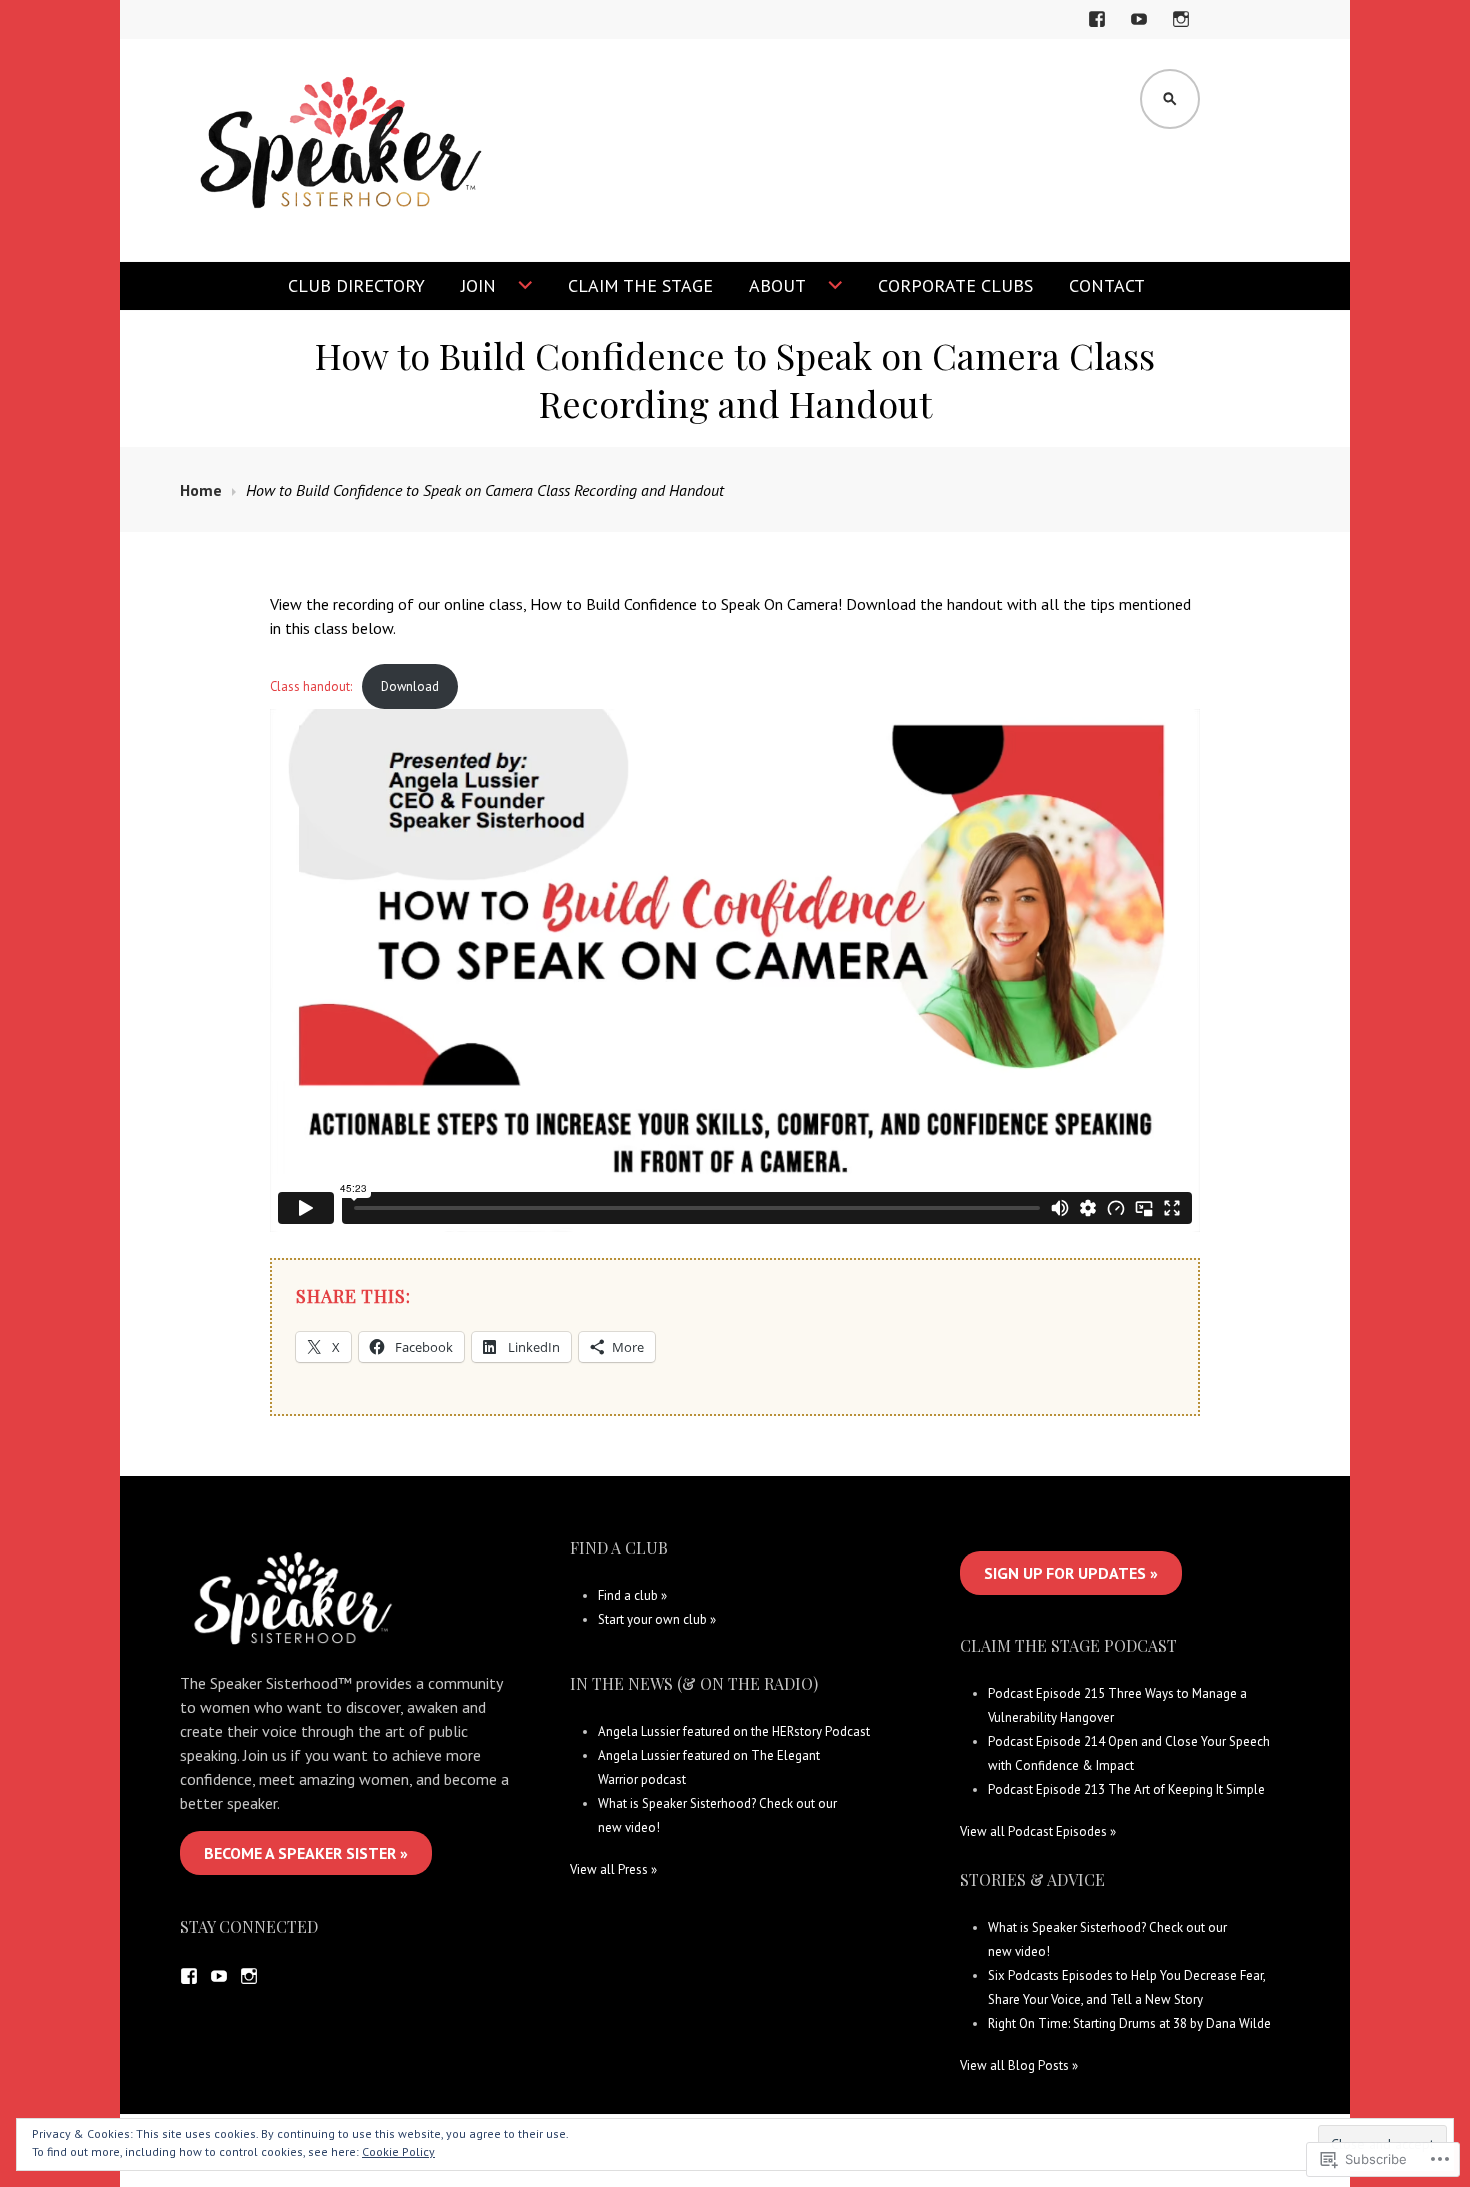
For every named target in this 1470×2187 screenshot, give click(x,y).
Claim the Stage (640, 285)
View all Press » (613, 1869)
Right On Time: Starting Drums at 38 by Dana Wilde (1129, 2023)
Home (201, 490)
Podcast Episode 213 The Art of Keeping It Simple (1126, 1789)
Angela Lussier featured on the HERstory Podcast (734, 1731)
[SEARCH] (1170, 99)
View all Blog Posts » (1019, 2065)
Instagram (1181, 31)
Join (478, 285)
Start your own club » (657, 1619)
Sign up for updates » (1071, 1573)
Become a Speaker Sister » (306, 1853)
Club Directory (356, 285)
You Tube (1142, 31)
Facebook (1100, 31)
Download (410, 686)
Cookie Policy (398, 2151)
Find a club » (632, 1595)
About (777, 285)
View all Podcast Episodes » (1038, 1831)
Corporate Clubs (955, 285)
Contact (1107, 285)
